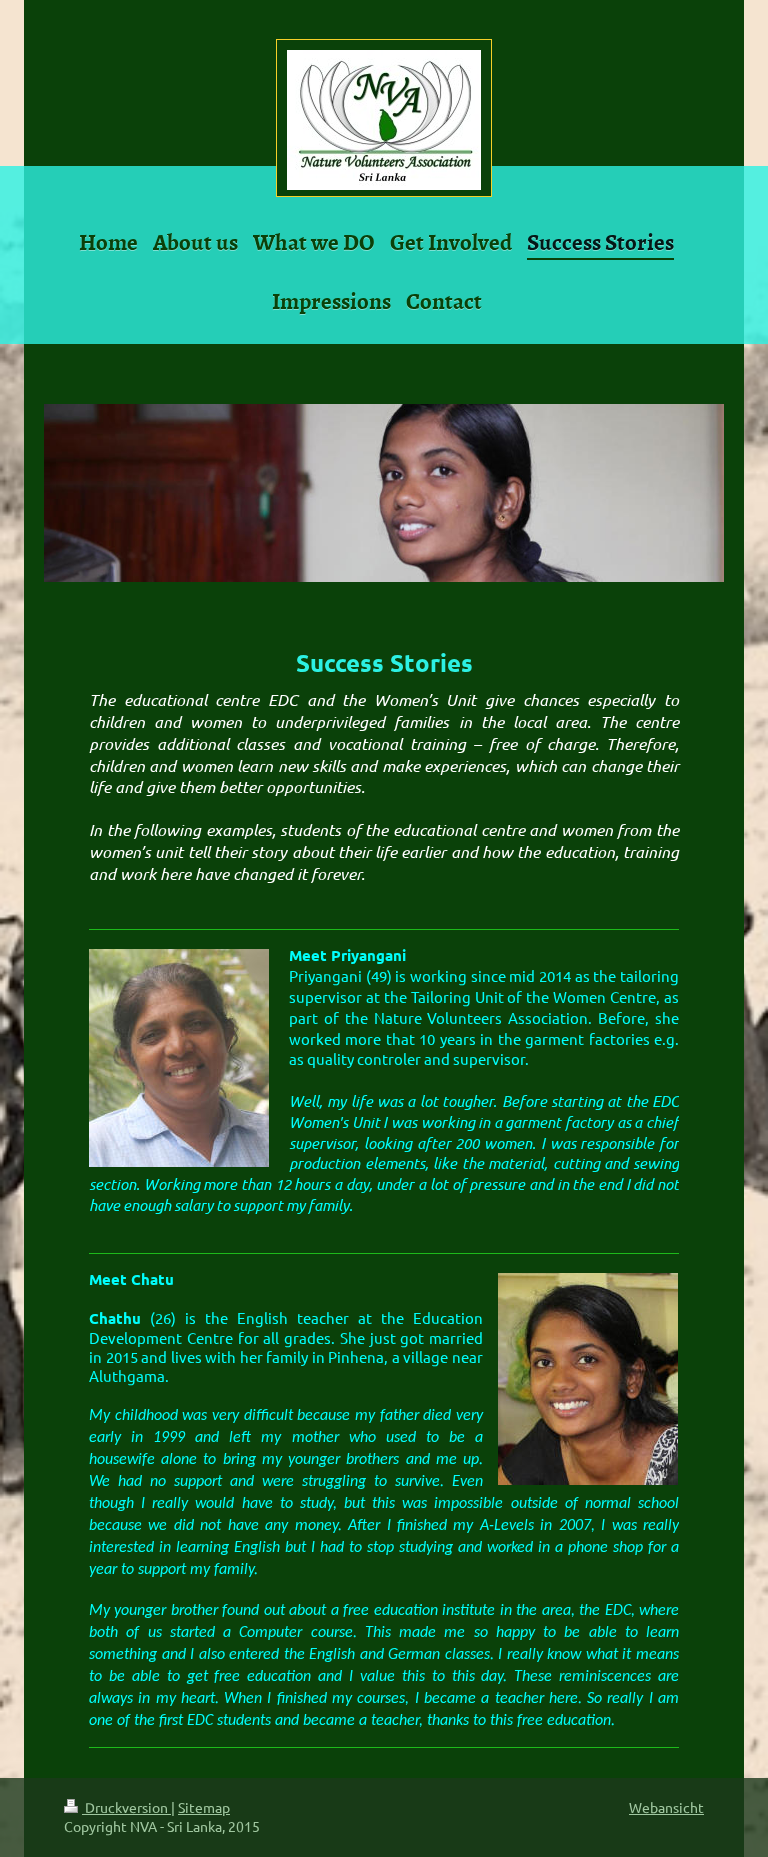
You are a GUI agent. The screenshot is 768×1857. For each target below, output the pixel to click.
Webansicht (666, 1807)
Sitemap (204, 1807)
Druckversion (126, 1807)
